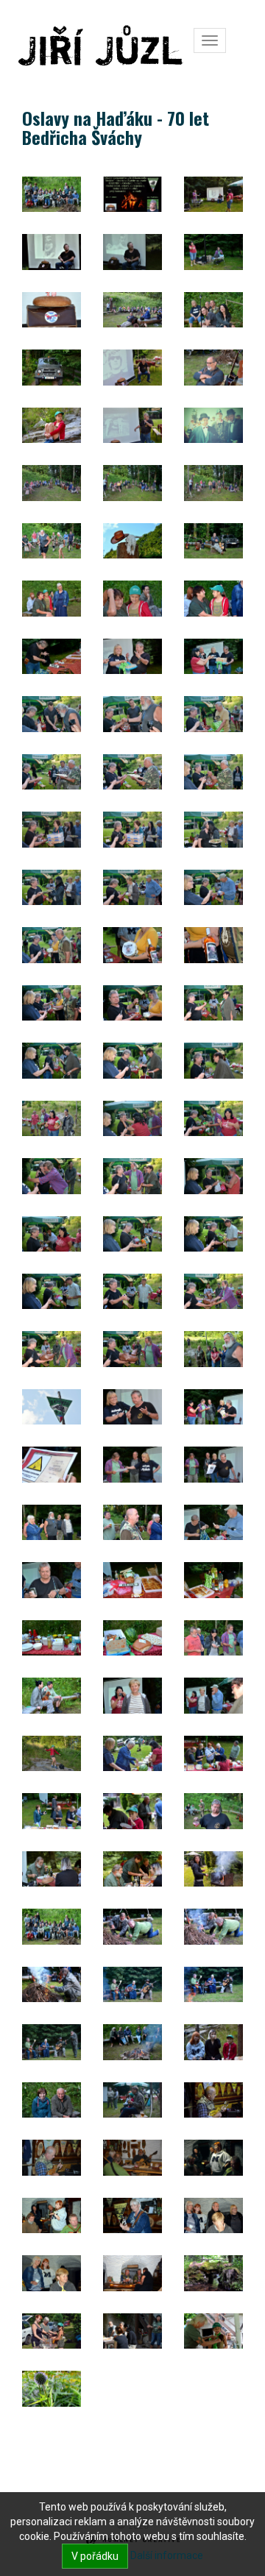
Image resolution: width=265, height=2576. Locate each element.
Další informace (167, 2555)
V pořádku (95, 2556)
